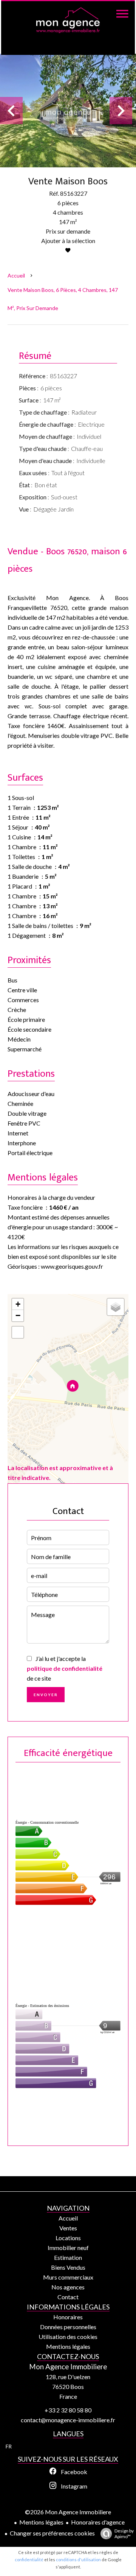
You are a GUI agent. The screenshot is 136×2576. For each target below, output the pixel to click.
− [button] (18, 1315)
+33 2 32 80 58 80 (68, 2410)
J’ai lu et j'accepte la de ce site (65, 1668)
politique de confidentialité (65, 1668)
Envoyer (46, 1695)
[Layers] (116, 1307)
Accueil (16, 275)
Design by (124, 2534)
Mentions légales (41, 2522)
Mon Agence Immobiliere (68, 2367)
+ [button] (18, 1304)
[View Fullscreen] (18, 1332)
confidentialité (29, 2560)
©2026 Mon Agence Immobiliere (68, 2512)
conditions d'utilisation (78, 2560)
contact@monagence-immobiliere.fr (68, 2420)
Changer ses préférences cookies (52, 2533)
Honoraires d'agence (98, 2522)
